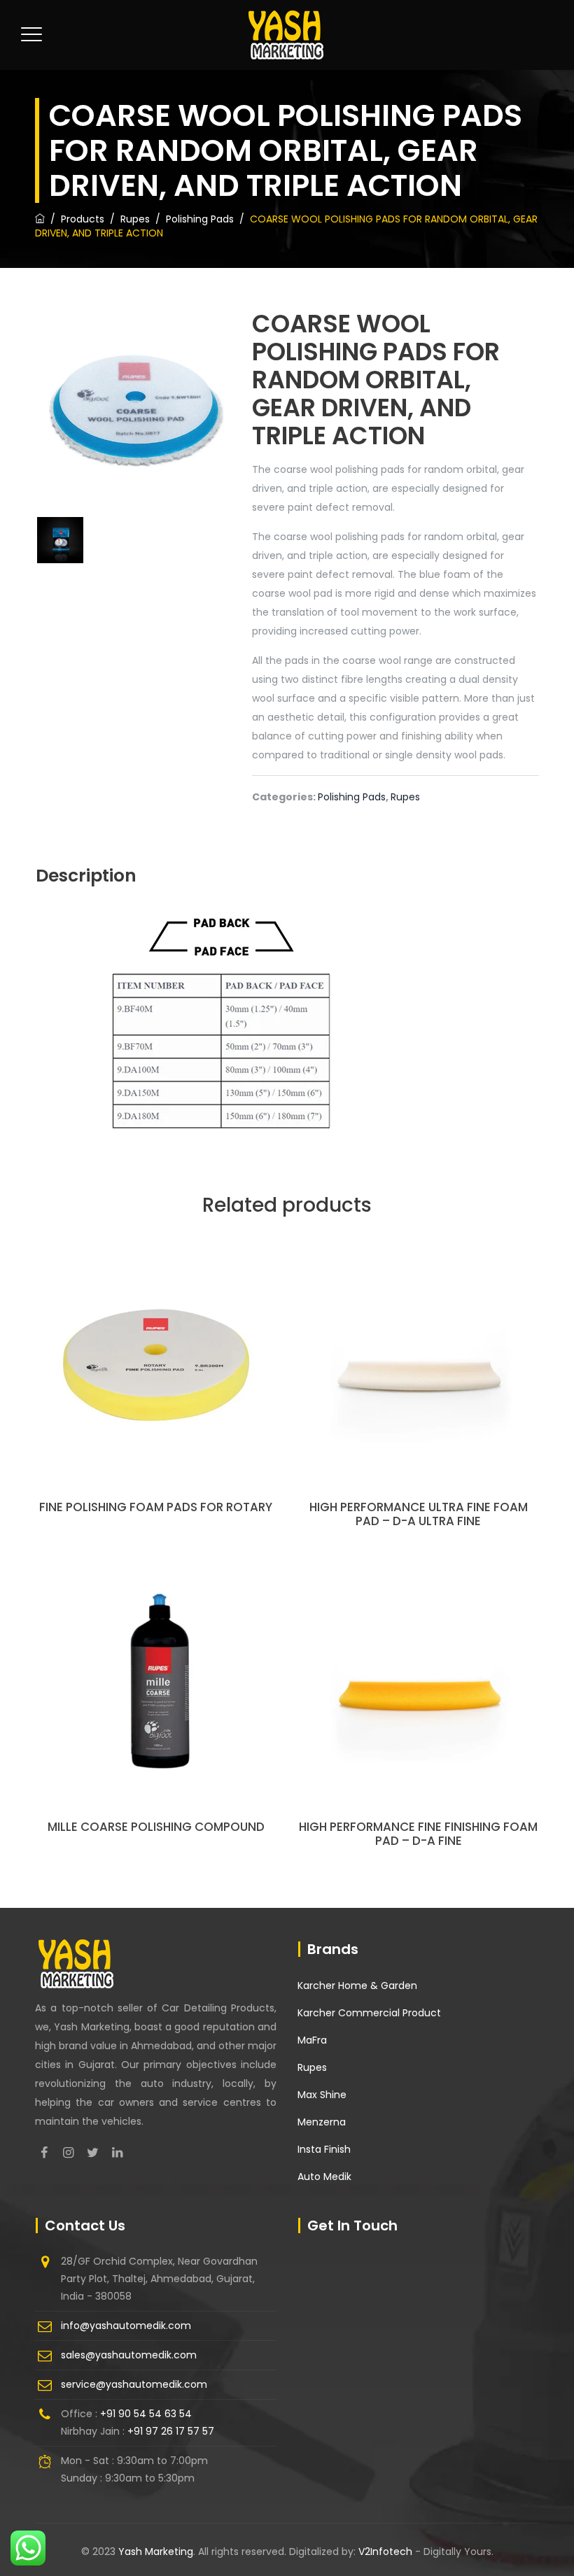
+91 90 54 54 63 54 (146, 2414)
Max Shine (322, 2095)
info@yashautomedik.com (126, 2326)
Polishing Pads (352, 797)
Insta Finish (324, 2149)
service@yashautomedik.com (134, 2384)
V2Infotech (387, 2552)
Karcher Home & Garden (357, 1986)
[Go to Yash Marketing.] (40, 219)
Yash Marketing (156, 2552)
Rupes (405, 797)
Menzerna (322, 2122)
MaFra (312, 2040)
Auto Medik (324, 2177)
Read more (156, 1391)
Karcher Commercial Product (369, 2013)
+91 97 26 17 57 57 (171, 2431)
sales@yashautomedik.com (129, 2355)
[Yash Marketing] (286, 35)
